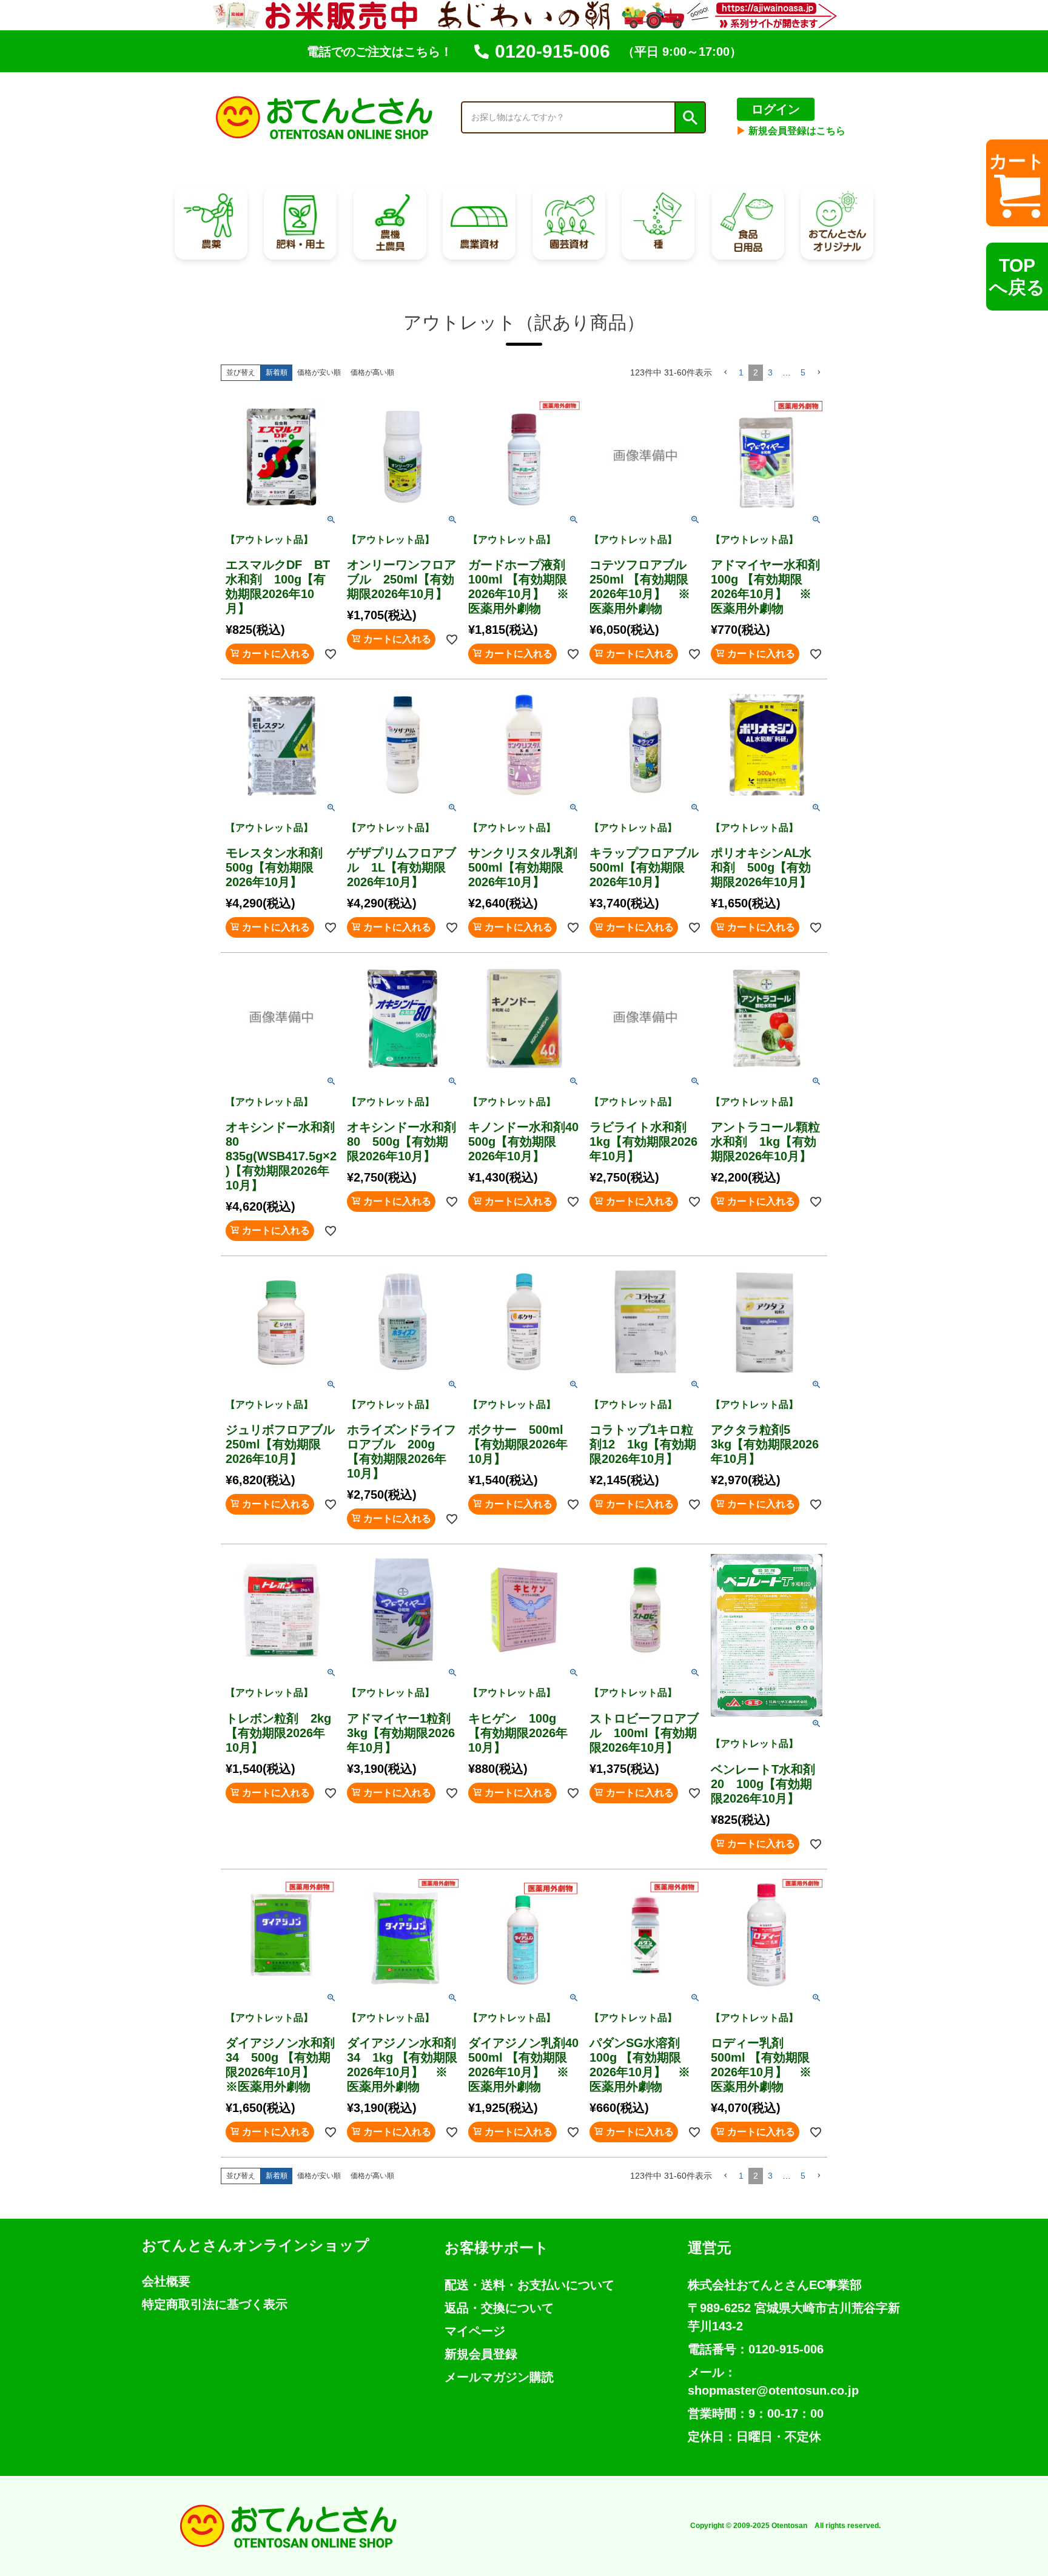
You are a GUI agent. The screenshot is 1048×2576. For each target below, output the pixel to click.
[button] (725, 373)
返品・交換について (499, 2308)
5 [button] (803, 372)
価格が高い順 (372, 372)
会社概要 (166, 2281)
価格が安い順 (319, 372)
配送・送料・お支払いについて (529, 2285)
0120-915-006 (553, 51)
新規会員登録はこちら (791, 131)
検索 (690, 118)
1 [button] (741, 372)
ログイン (776, 109)
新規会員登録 (481, 2354)
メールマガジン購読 (499, 2377)
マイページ (475, 2331)
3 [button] (770, 372)
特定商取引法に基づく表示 (215, 2304)
